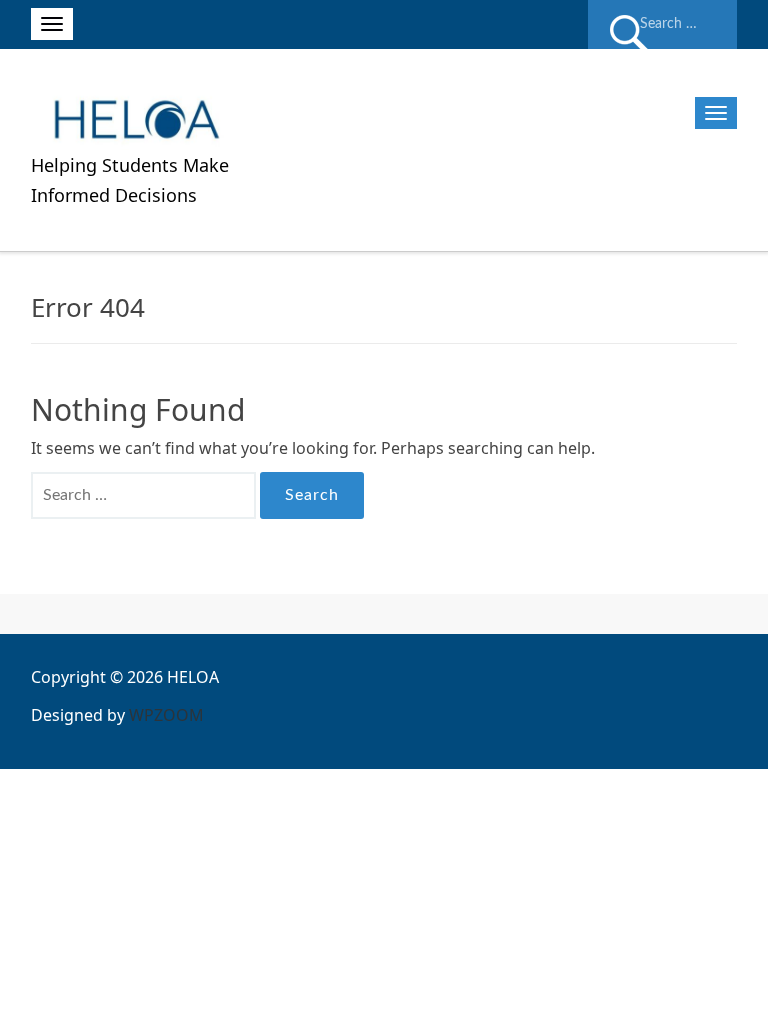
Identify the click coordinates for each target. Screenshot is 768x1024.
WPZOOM (166, 715)
